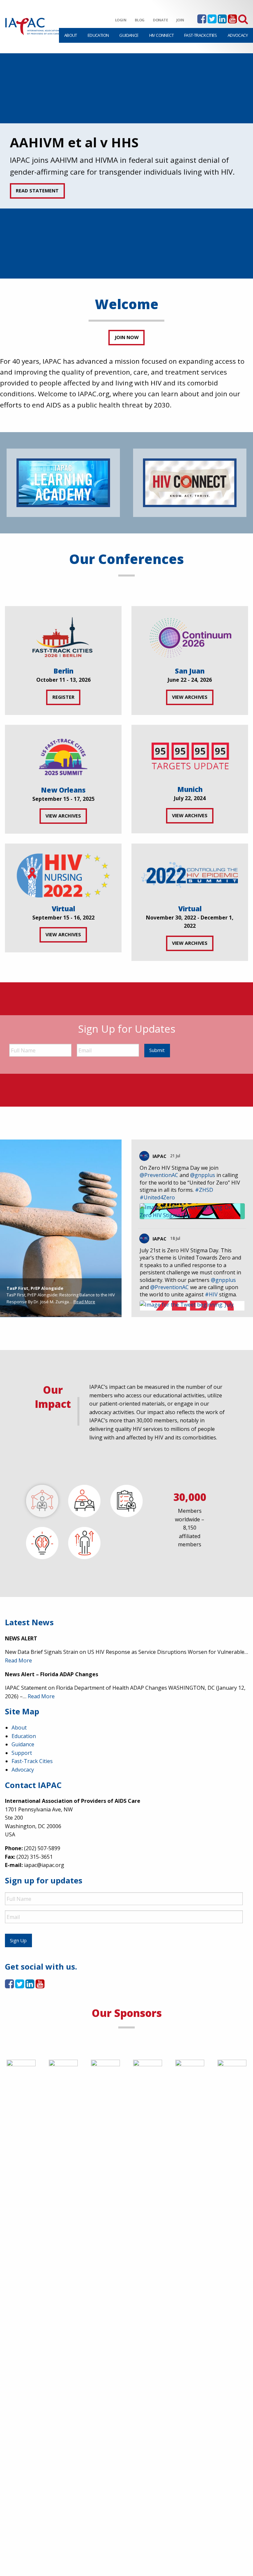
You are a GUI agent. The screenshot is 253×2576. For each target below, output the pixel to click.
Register (63, 697)
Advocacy (238, 35)
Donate (160, 20)
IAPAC (159, 1156)
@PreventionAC (159, 1175)
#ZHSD (204, 1190)
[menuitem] (71, 35)
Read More (84, 1302)
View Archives (190, 697)
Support (22, 1753)
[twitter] (212, 21)
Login (121, 20)
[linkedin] (222, 21)
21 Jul (176, 1156)
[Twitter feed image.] (192, 1211)
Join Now (127, 337)
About (71, 35)
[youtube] (232, 21)
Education (98, 35)
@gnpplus (203, 1175)
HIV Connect (161, 35)
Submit (157, 1050)
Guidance (129, 35)
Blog (140, 20)
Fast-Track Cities (201, 35)
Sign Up (18, 1940)
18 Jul (176, 1238)
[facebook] (202, 21)
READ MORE (29, 191)
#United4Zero (157, 1197)
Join (180, 20)
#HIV (211, 1294)
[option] (126, 166)
